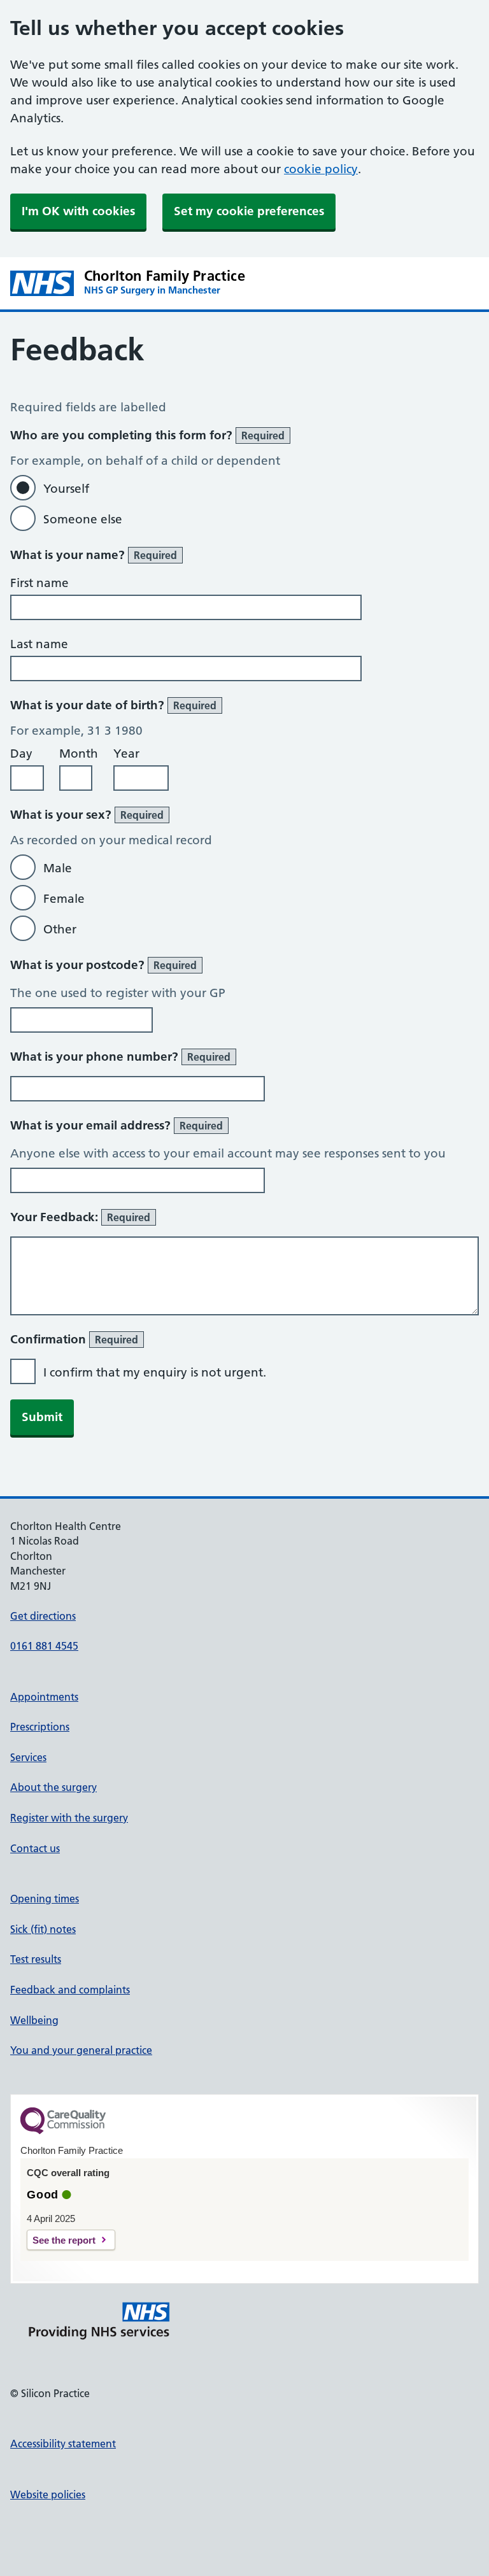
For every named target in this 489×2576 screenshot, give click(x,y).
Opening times (45, 1899)
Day (21, 754)
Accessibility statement (63, 2444)
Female (64, 899)
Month (79, 754)
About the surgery (53, 1787)
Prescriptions (40, 1727)
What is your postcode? (103, 965)
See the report (64, 2240)
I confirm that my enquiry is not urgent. (155, 1372)
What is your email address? (117, 1125)
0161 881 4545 (44, 1646)
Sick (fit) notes (43, 1929)
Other (60, 929)
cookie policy (321, 169)
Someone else (83, 519)
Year (126, 754)
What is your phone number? (120, 1057)
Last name (39, 644)
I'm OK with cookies (78, 211)
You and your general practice (81, 2050)
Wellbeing (34, 2020)
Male (58, 868)
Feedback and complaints (70, 1990)
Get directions (43, 1616)
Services (28, 1757)
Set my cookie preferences (249, 211)
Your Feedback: (80, 1217)
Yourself (66, 489)
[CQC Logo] (63, 2131)
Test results (36, 1959)
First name (39, 583)
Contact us (35, 1848)
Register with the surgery (69, 1818)
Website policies (48, 2495)
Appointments (44, 1697)
